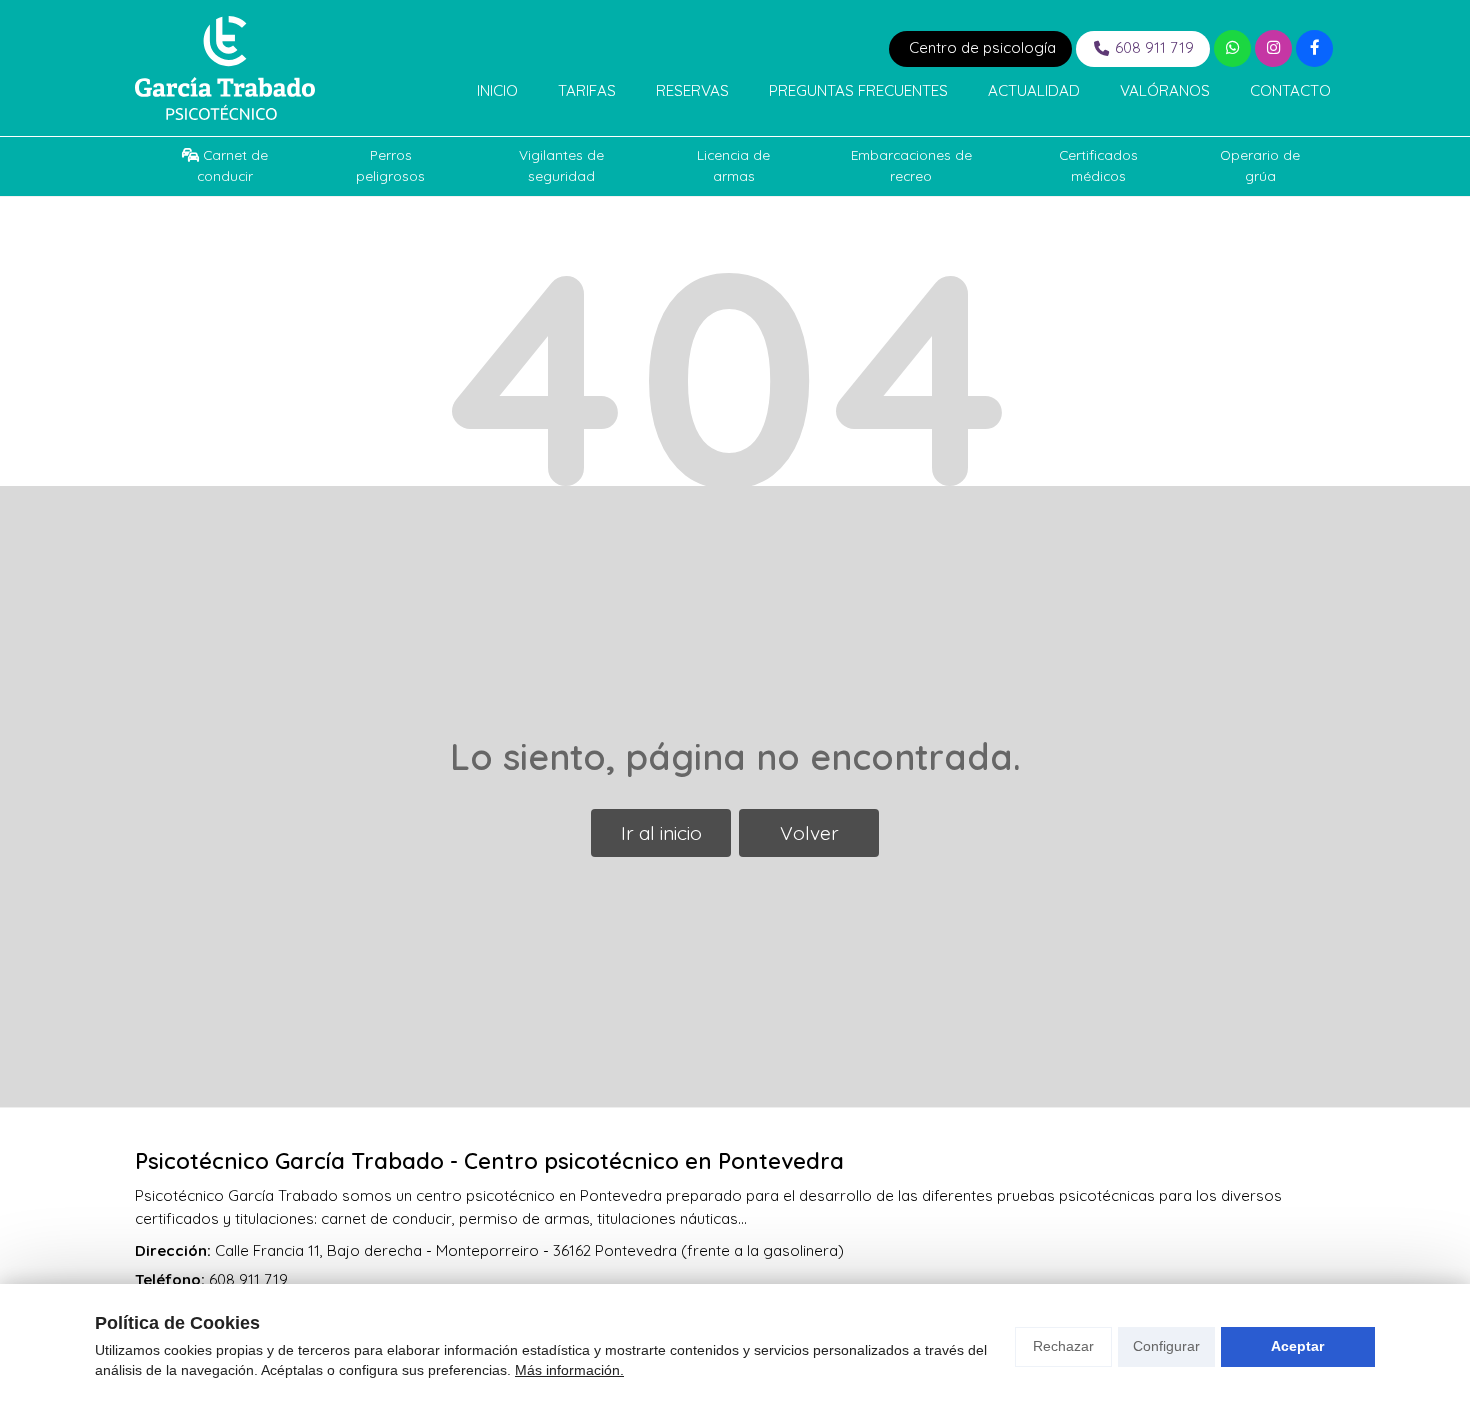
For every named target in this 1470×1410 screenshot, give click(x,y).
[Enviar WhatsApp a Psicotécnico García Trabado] (1232, 48)
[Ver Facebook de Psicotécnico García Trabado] (1314, 48)
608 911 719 (248, 1279)
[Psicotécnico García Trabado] (225, 68)
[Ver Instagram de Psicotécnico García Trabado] (1273, 48)
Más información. (569, 1370)
